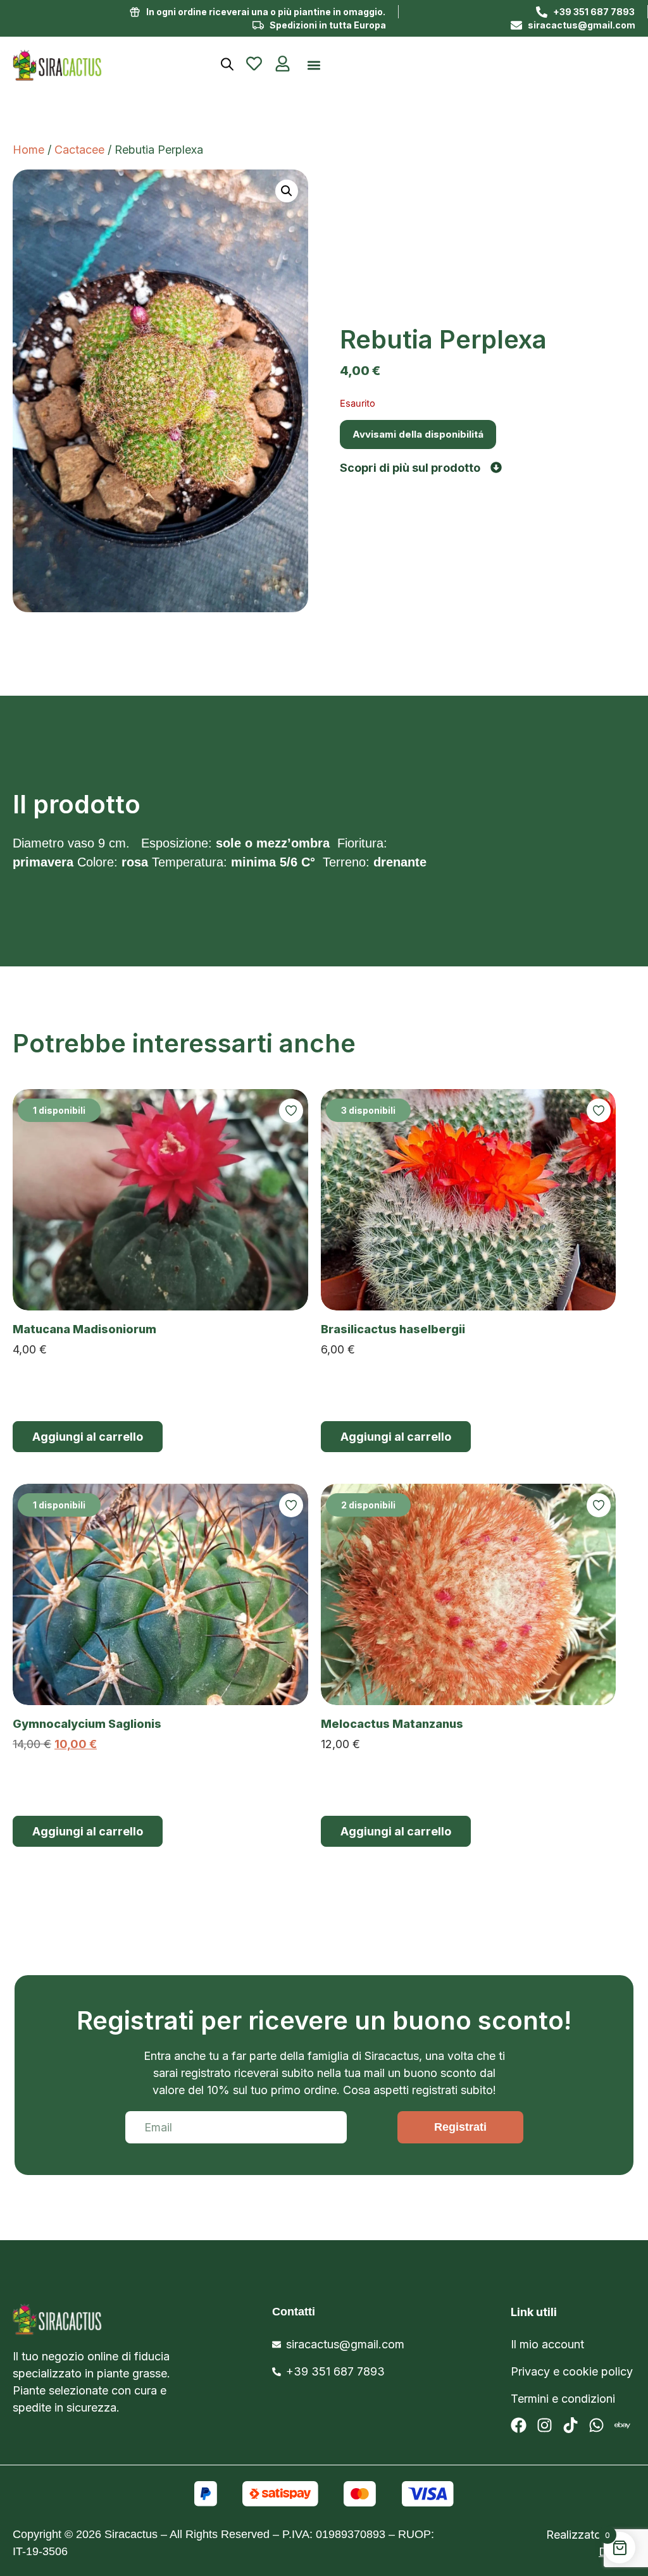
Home (28, 150)
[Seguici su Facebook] (519, 2425)
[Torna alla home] (90, 65)
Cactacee (79, 150)
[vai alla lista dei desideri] (254, 64)
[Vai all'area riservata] (283, 64)
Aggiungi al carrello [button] (88, 1437)
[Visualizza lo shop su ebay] (622, 2425)
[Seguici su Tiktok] (570, 2425)
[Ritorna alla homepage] (106, 2319)
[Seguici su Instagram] (545, 2425)
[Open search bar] (227, 64)
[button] (314, 65)
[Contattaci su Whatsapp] (596, 2425)
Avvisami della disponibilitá (418, 434)
